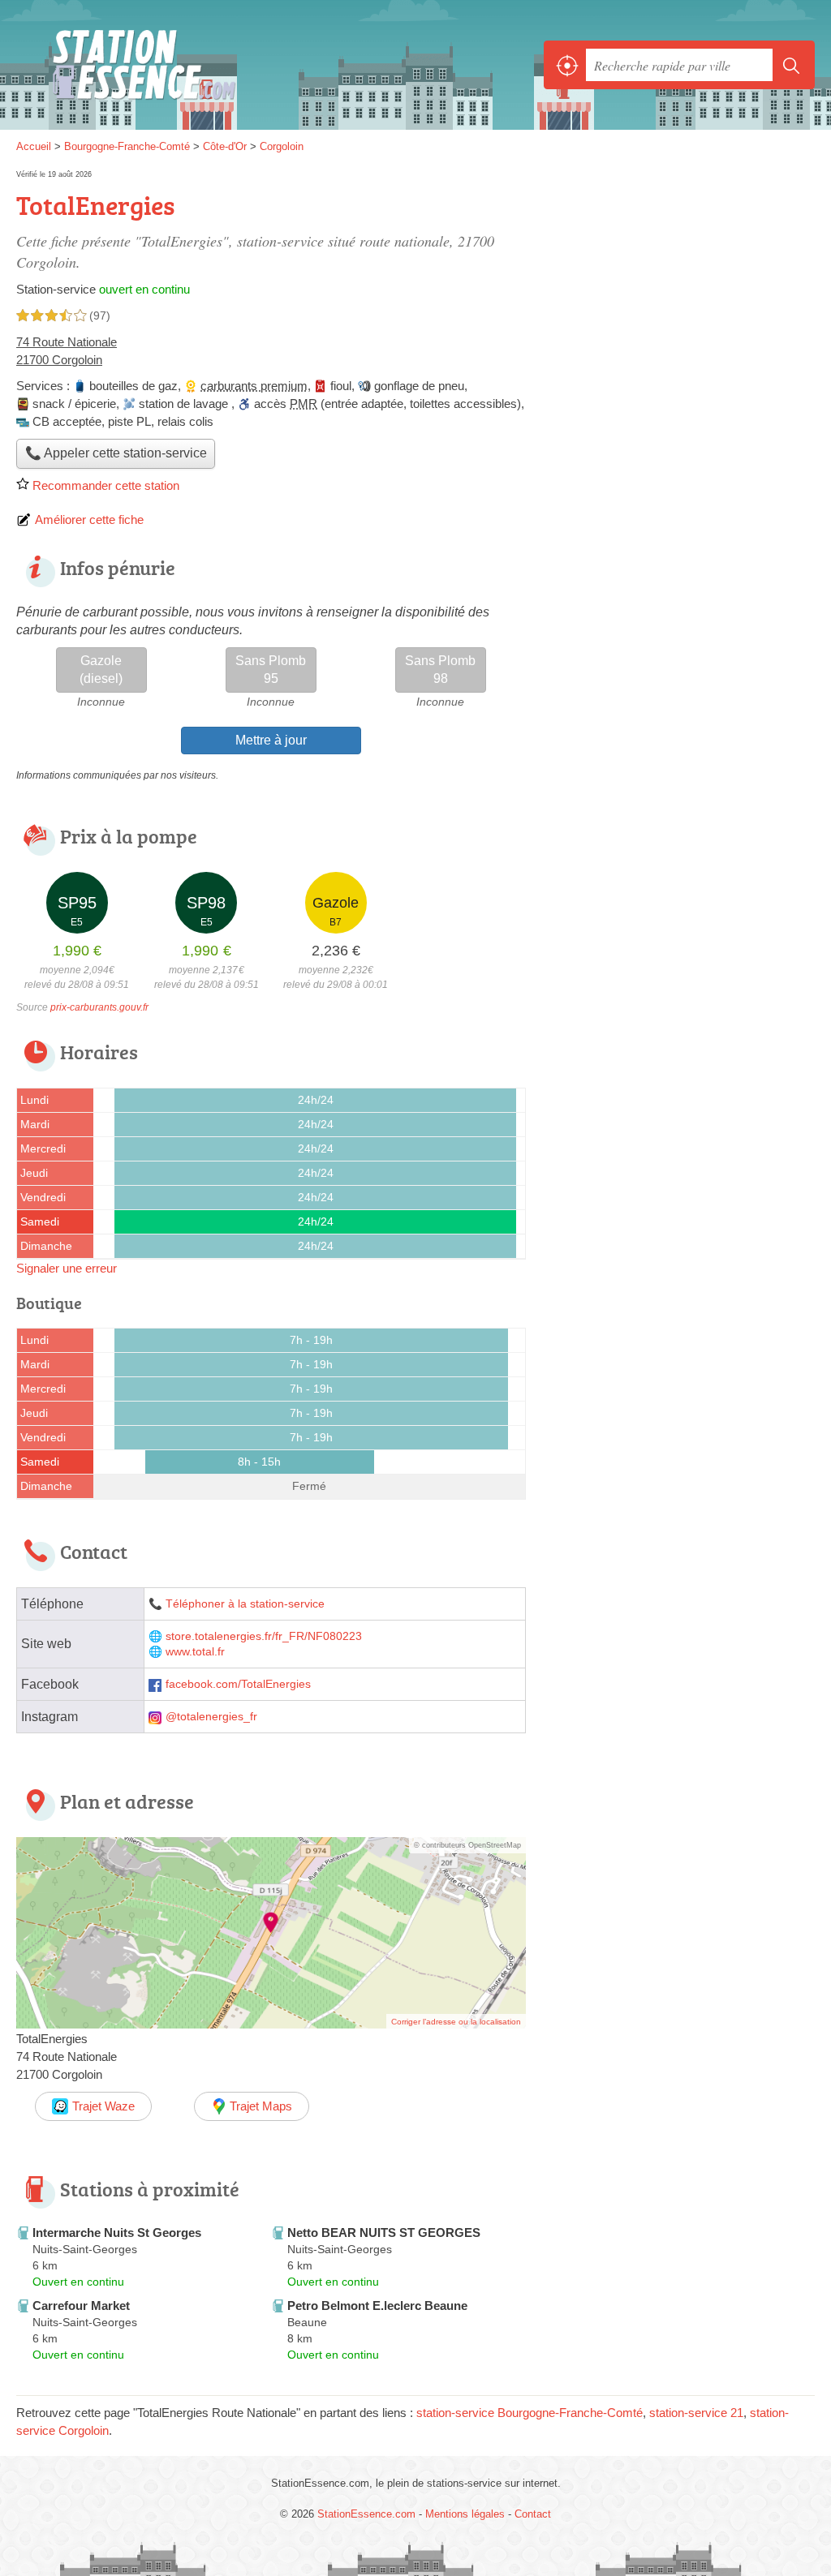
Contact (533, 2514)
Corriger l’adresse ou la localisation (456, 2022)
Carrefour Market (81, 2306)
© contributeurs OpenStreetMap (467, 1845)
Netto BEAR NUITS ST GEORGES (384, 2233)
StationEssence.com (134, 65)
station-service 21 (696, 2413)
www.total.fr (195, 1652)
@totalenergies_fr (211, 1717)
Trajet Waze (103, 2106)
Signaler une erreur (67, 1268)
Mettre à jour (271, 740)
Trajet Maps (261, 2106)
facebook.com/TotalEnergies (238, 1684)
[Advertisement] (678, 1960)
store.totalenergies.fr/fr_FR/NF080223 (264, 1636)
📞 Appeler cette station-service (116, 453)
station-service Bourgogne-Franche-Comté (530, 2413)
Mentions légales (465, 2514)
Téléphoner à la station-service (245, 1604)
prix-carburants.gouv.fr (99, 1007)
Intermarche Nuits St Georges (117, 2233)
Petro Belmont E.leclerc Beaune (377, 2306)
